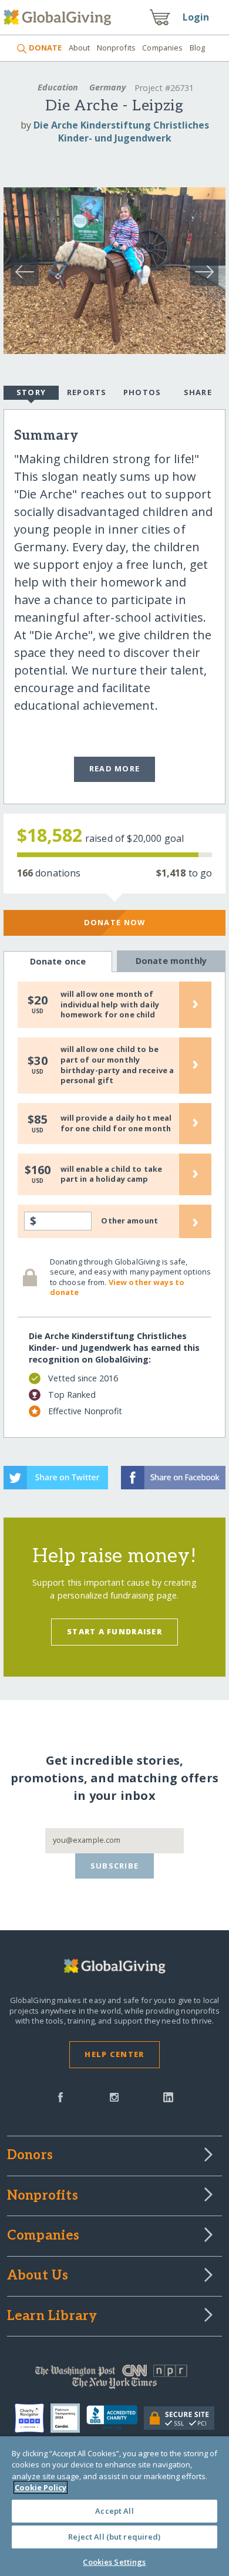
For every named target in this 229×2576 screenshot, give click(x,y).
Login (196, 17)
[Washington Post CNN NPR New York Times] (115, 2379)
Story (31, 392)
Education (58, 87)
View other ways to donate (117, 1287)
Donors (30, 2156)
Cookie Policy (41, 2487)
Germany (107, 87)
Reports (87, 392)
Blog (198, 48)
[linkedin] (168, 2096)
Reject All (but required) (114, 2537)
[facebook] (60, 2096)
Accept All (114, 2511)
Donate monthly (171, 961)
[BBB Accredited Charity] (115, 2418)
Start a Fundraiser (114, 1631)
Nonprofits (116, 48)
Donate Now (115, 922)
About (79, 48)
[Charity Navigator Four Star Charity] (33, 2418)
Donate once (58, 961)
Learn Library (52, 2317)
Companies (162, 48)
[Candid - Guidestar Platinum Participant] (68, 2418)
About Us (38, 2276)
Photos (142, 392)
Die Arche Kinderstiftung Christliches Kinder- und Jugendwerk (121, 132)
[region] (114, 2506)
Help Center (114, 2054)
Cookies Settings (114, 2562)
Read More (115, 768)
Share (198, 392)
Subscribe (115, 1866)
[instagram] (114, 2096)
